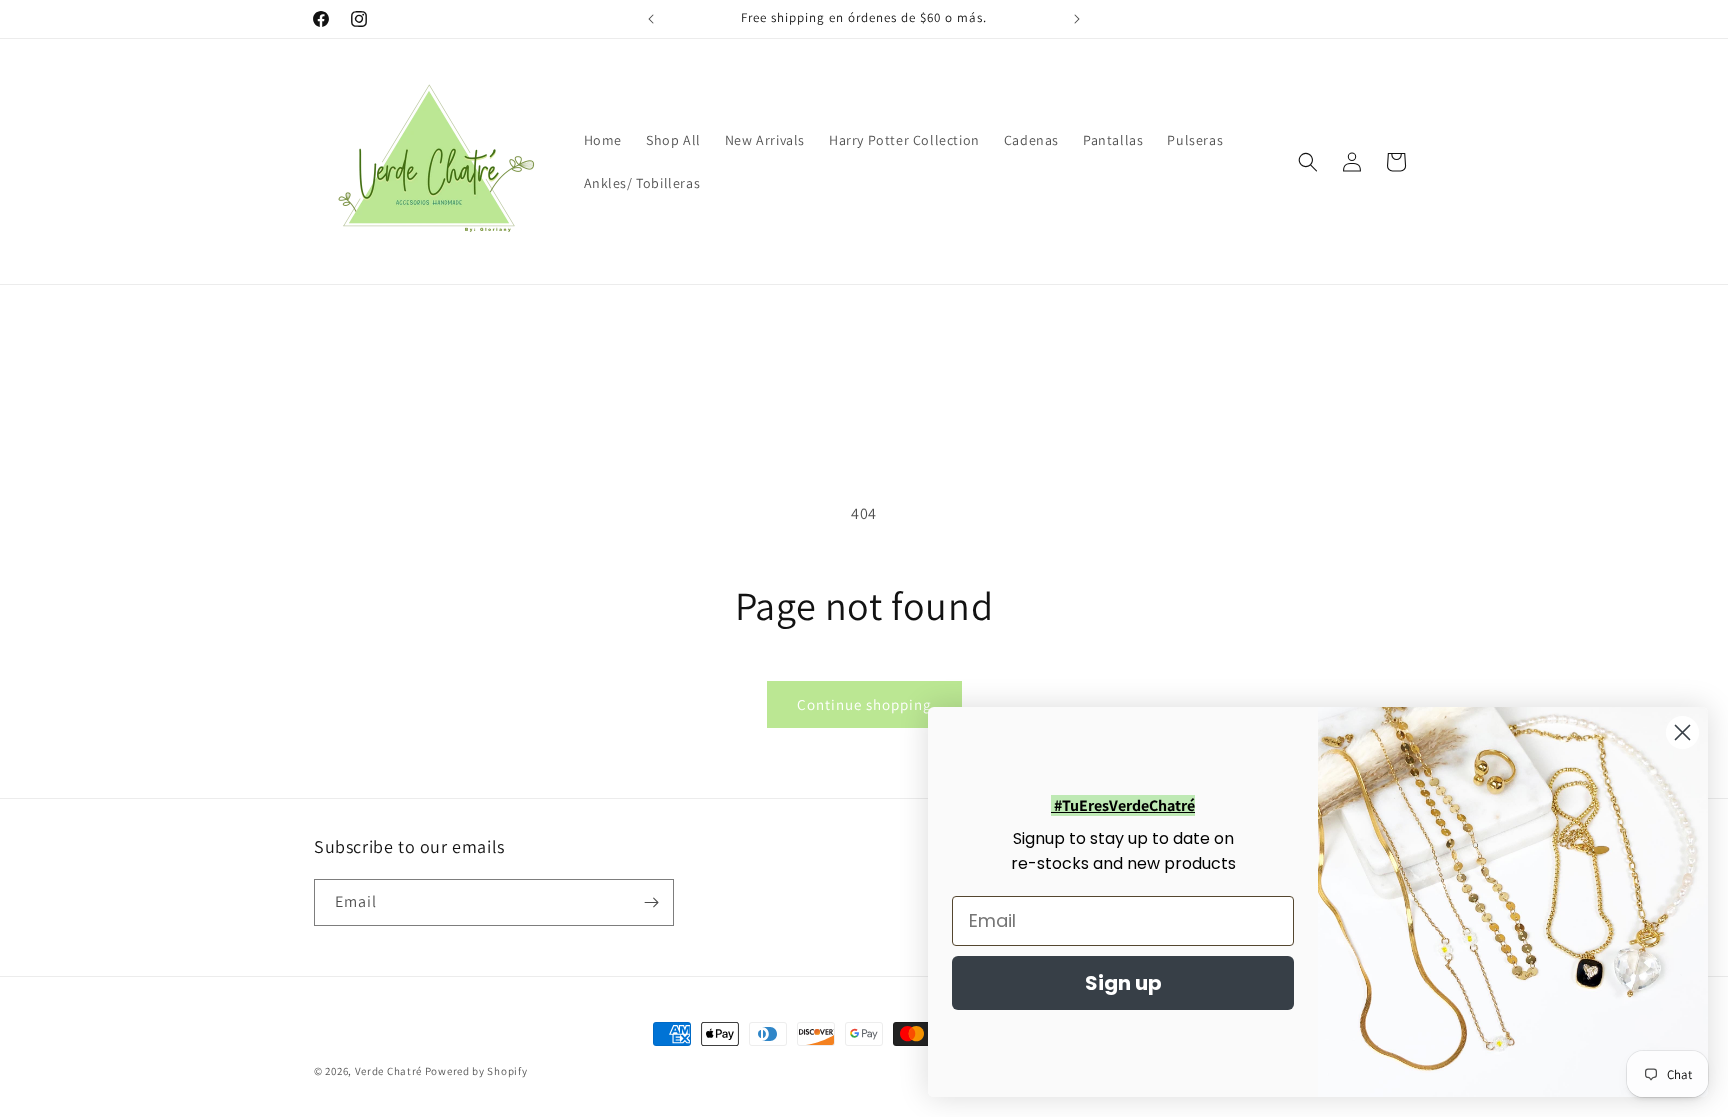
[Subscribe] (651, 902)
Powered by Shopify (476, 1071)
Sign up (1123, 983)
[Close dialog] (1682, 732)
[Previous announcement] (651, 19)
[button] (1308, 162)
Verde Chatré (388, 1071)
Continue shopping (864, 704)
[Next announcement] (1077, 19)
